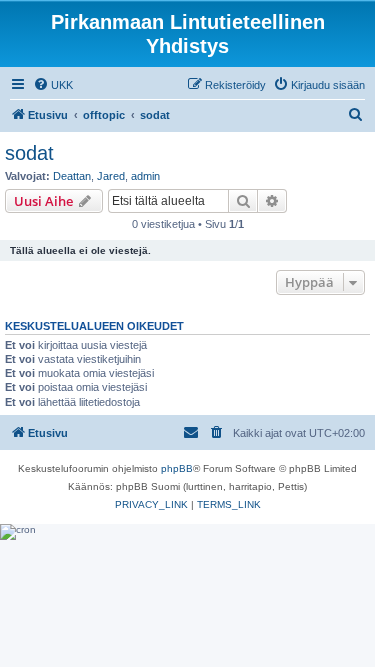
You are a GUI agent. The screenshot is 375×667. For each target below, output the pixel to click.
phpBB (177, 468)
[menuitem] (53, 85)
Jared (111, 176)
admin (145, 176)
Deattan (72, 176)
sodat (29, 153)
